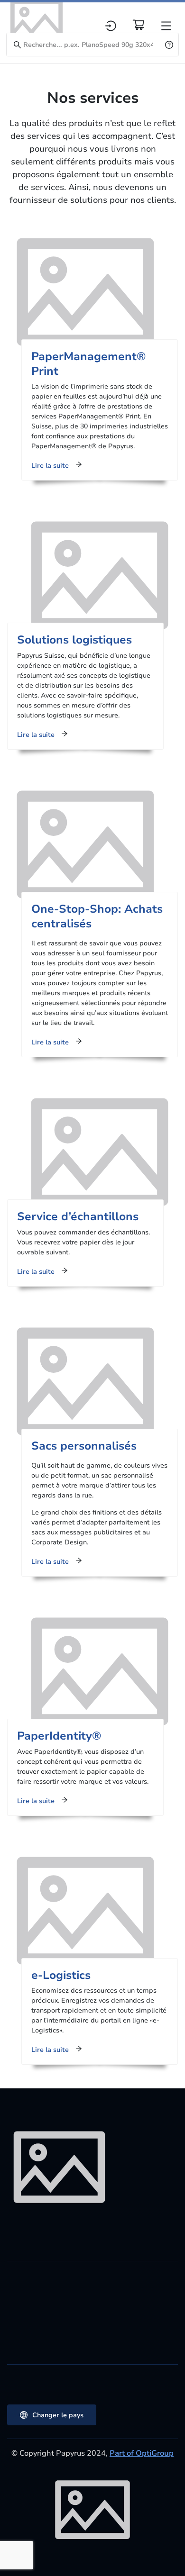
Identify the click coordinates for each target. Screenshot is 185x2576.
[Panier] (139, 25)
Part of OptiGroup (142, 2453)
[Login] (111, 26)
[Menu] (166, 26)
